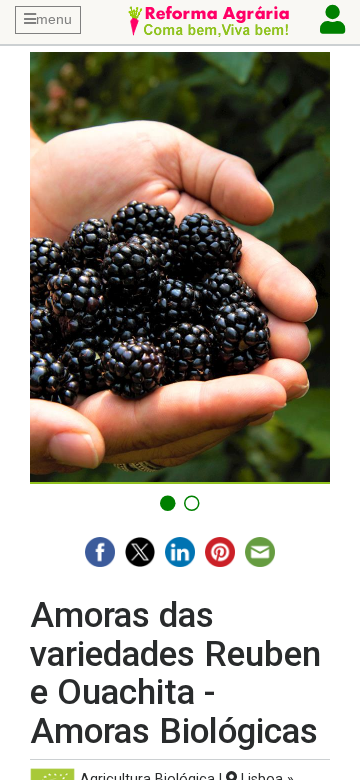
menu (54, 19)
